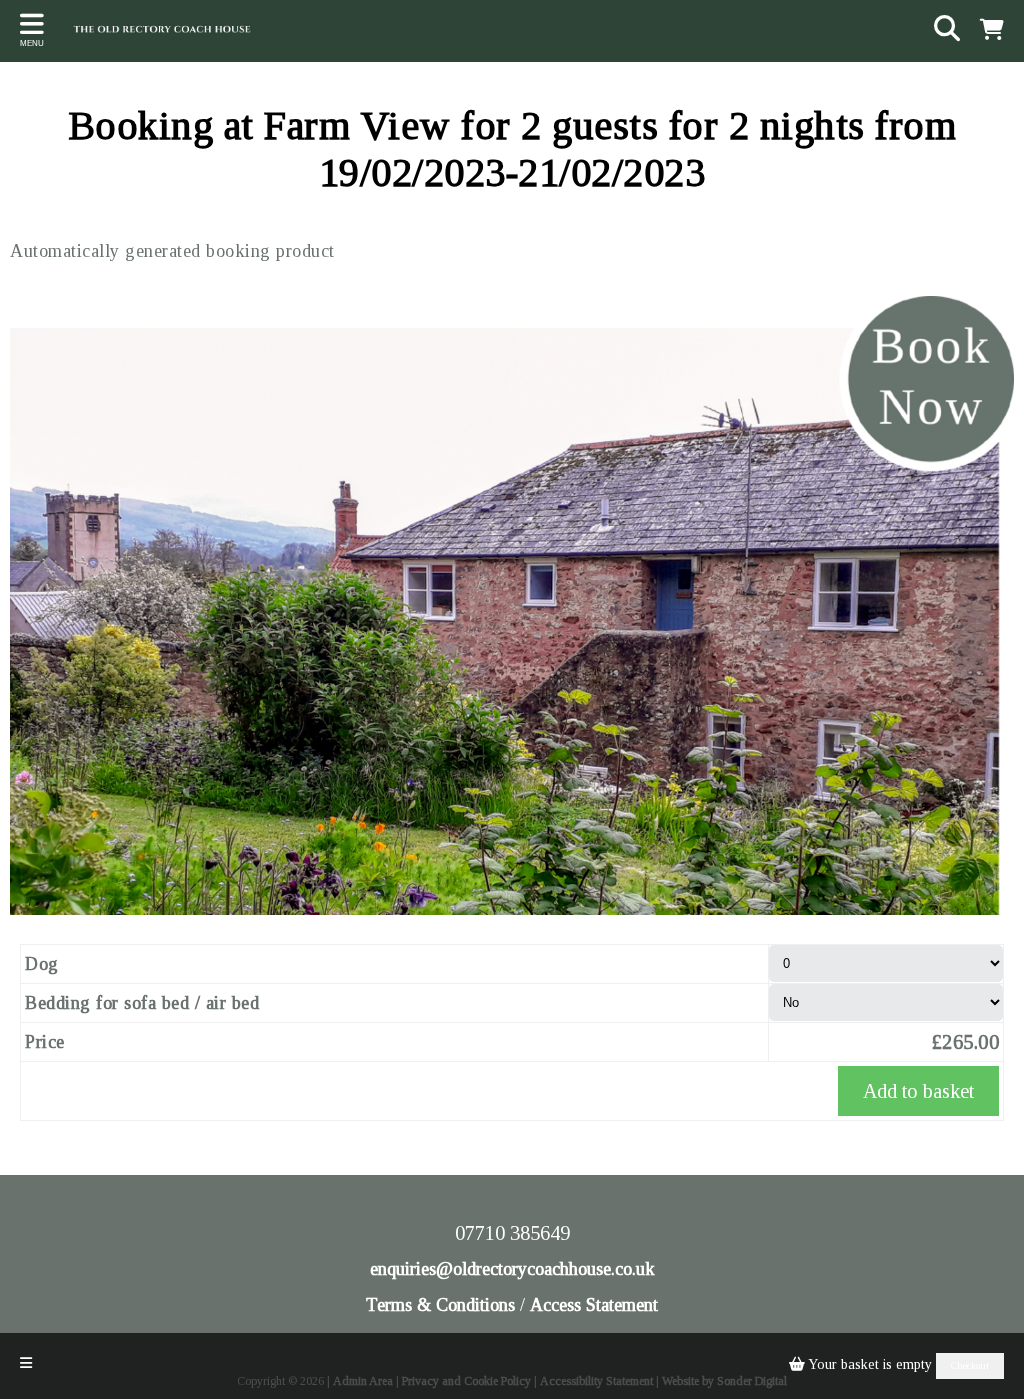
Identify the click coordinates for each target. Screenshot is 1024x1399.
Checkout (970, 1365)
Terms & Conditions (440, 1305)
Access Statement (594, 1305)
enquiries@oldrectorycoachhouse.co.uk (512, 1269)
